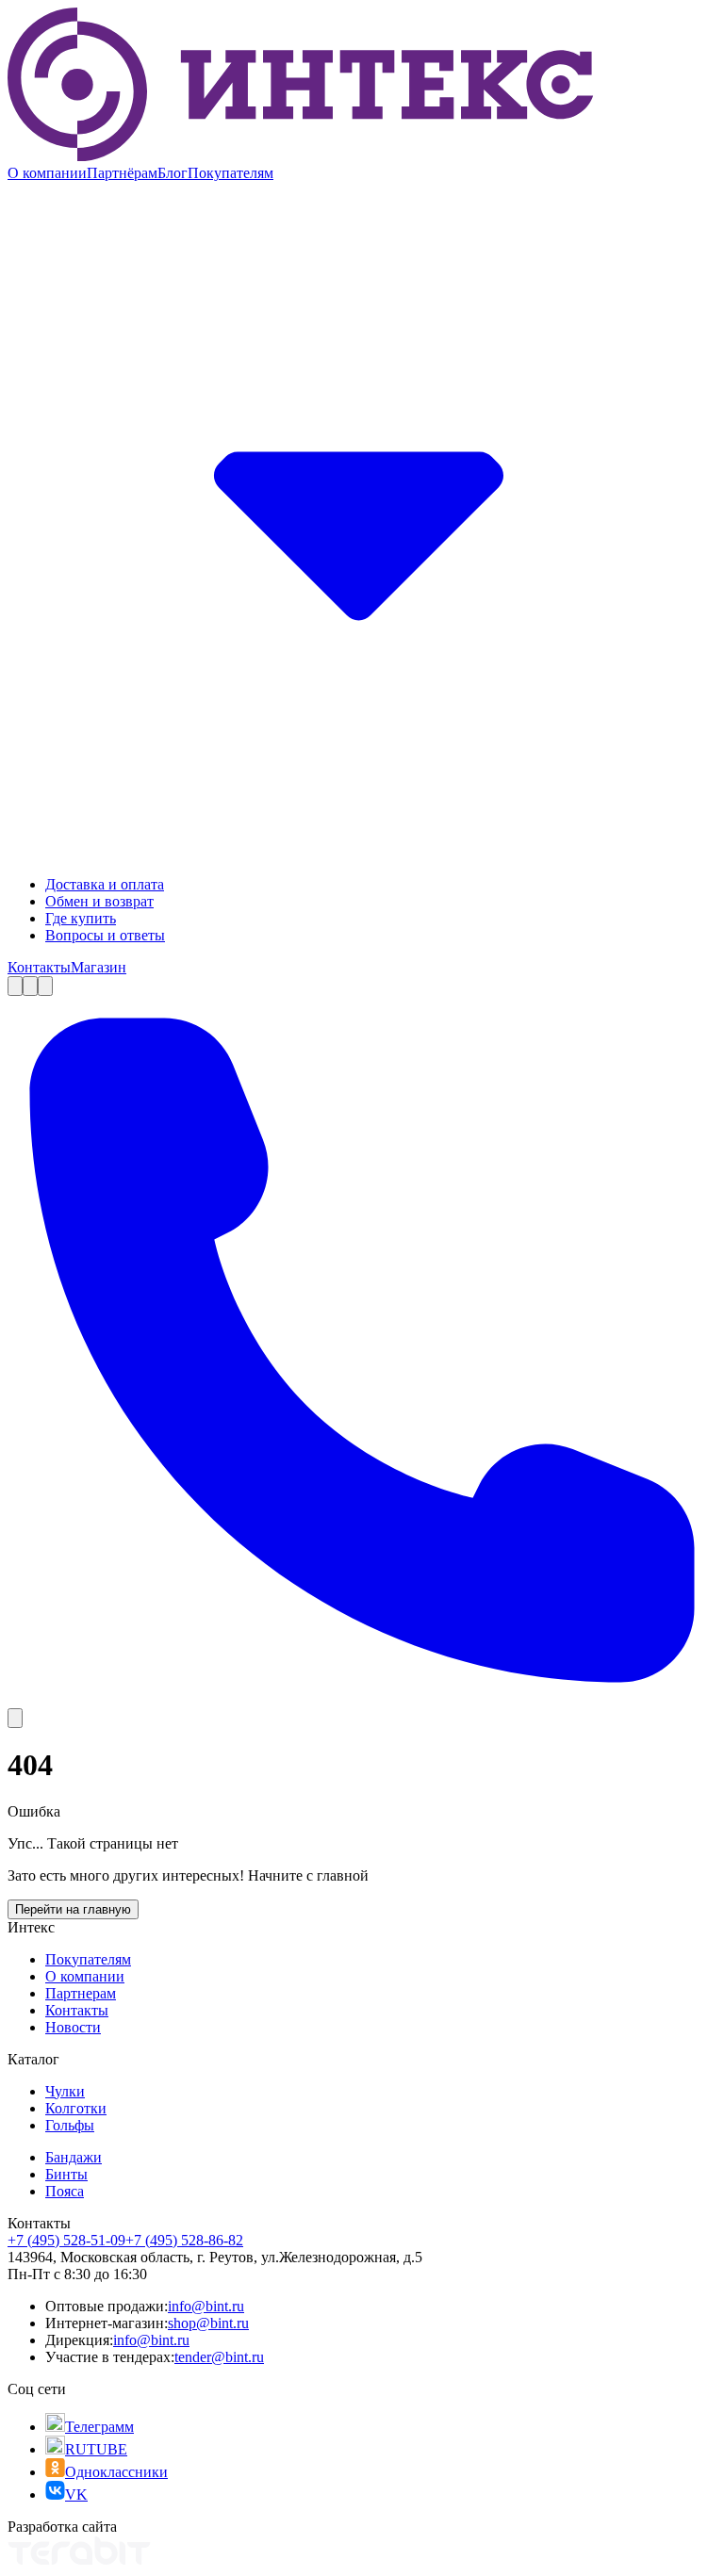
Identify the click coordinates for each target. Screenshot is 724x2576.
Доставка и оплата (105, 884)
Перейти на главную (73, 1909)
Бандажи (74, 2157)
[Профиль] (15, 986)
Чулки (65, 2091)
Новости (73, 2027)
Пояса (65, 2191)
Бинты (66, 2174)
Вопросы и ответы (105, 935)
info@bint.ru (206, 2306)
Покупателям (88, 1959)
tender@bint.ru (219, 2357)
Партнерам (81, 1993)
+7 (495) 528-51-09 (66, 2240)
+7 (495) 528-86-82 (184, 2240)
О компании (47, 173)
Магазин (99, 967)
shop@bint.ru (208, 2323)
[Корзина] (45, 986)
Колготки (76, 2108)
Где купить (81, 918)
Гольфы (70, 2125)
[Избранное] (30, 986)
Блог (173, 173)
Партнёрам (122, 173)
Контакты (39, 967)
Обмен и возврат (99, 901)
